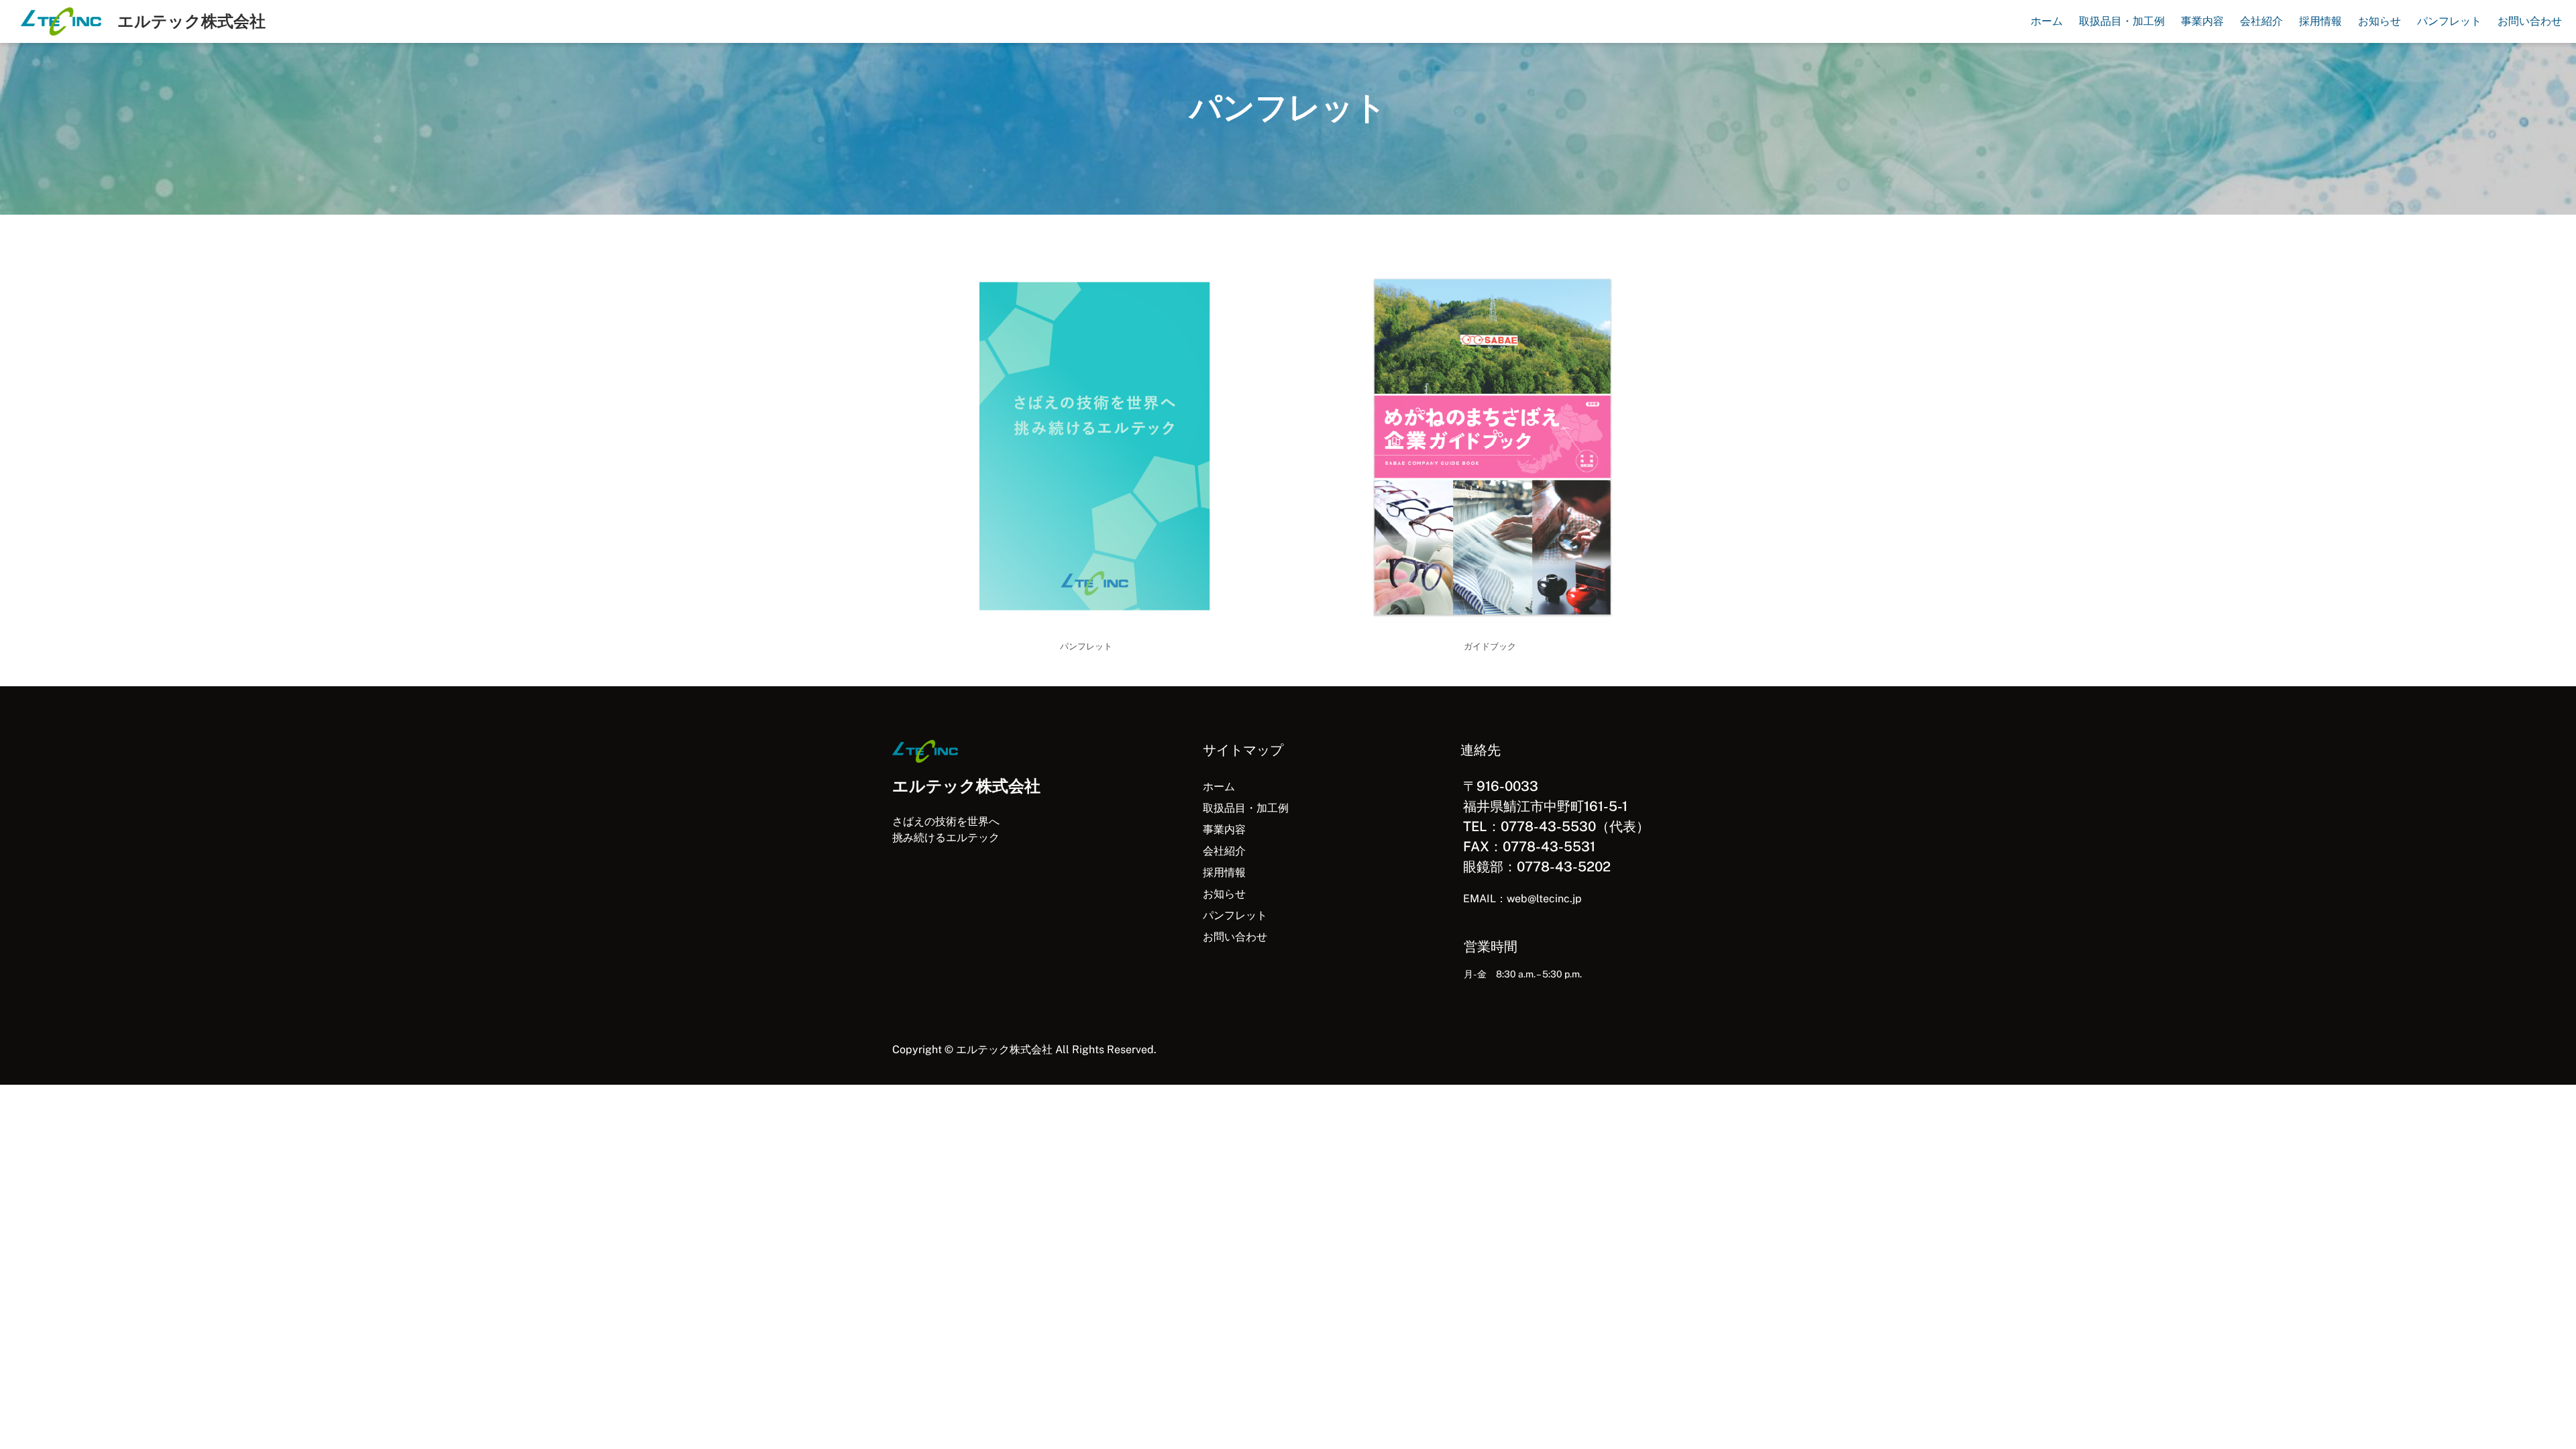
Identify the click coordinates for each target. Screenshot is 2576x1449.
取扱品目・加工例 (1246, 808)
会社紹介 (1224, 851)
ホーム (1219, 787)
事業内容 (1224, 829)
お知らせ (1224, 894)
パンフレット (1235, 915)
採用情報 (1224, 872)
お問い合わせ (1235, 937)
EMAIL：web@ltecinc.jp (1522, 899)
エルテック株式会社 (192, 21)
